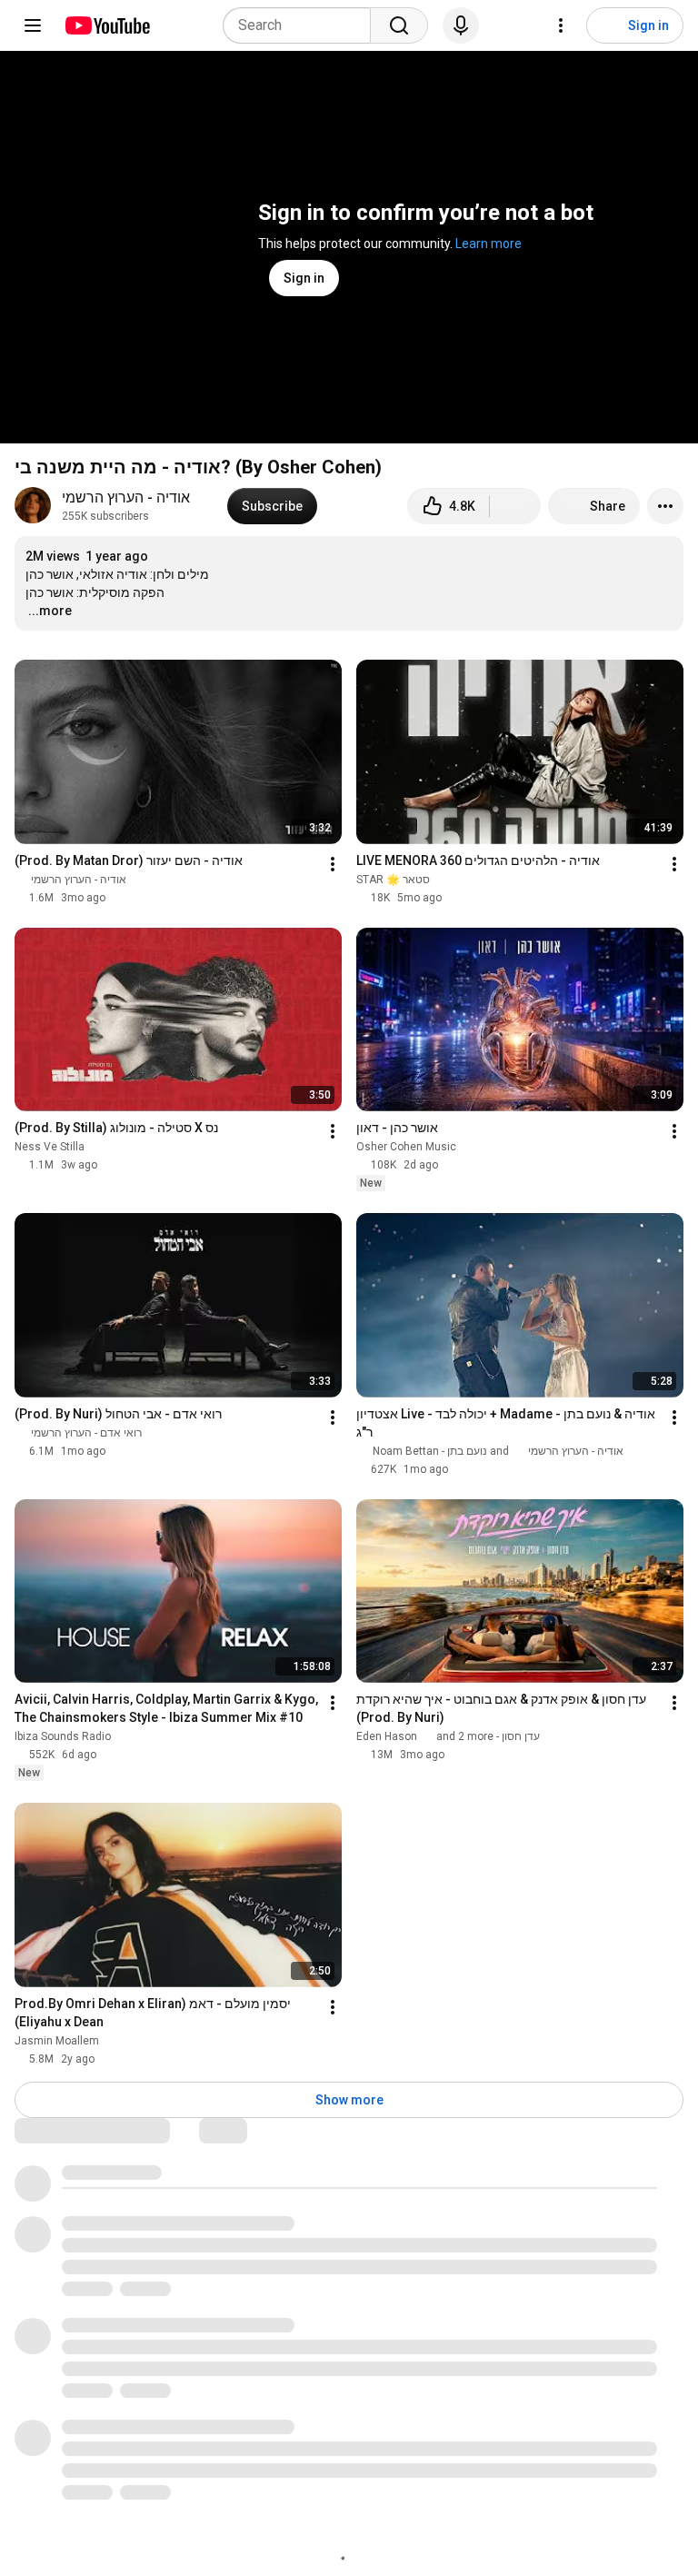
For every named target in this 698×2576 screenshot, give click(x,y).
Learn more (489, 244)
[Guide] (33, 25)
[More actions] (665, 506)
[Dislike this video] (515, 506)
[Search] (399, 25)
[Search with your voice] (461, 25)
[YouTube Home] (107, 25)
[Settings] (561, 25)
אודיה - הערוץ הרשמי (126, 497)
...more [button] (50, 611)
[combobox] (302, 25)
